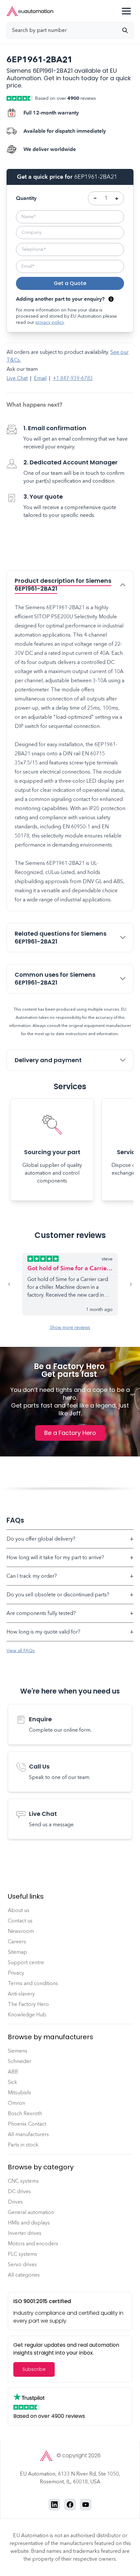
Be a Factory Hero (70, 1433)
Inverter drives (25, 2233)
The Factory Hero (28, 2004)
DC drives (19, 2191)
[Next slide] (126, 1284)
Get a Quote (70, 283)
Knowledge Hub (27, 2015)
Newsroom (21, 1931)
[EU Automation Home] (30, 11)
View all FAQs (21, 1651)
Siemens (18, 2051)
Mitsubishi (19, 2093)
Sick (13, 2082)
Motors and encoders (33, 2244)
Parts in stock (23, 2145)
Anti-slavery (21, 1994)
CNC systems (23, 2181)
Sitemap (17, 1952)
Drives (15, 2202)
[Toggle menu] (126, 11)
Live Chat (17, 378)
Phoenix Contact (27, 2124)
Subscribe (34, 2369)
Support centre (26, 1962)
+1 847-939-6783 (73, 378)
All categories (24, 2275)
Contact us (20, 1921)
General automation (31, 2212)
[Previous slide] (14, 1284)
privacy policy (50, 322)
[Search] (128, 30)
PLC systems (22, 2254)
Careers (17, 1942)
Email (40, 378)
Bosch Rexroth (25, 2113)
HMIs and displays (29, 2223)
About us (19, 1910)
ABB (13, 2072)
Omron (16, 2103)
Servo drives (22, 2264)
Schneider (20, 2061)
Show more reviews (70, 1327)
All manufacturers (28, 2134)
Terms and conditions (33, 1983)
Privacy (16, 1973)
